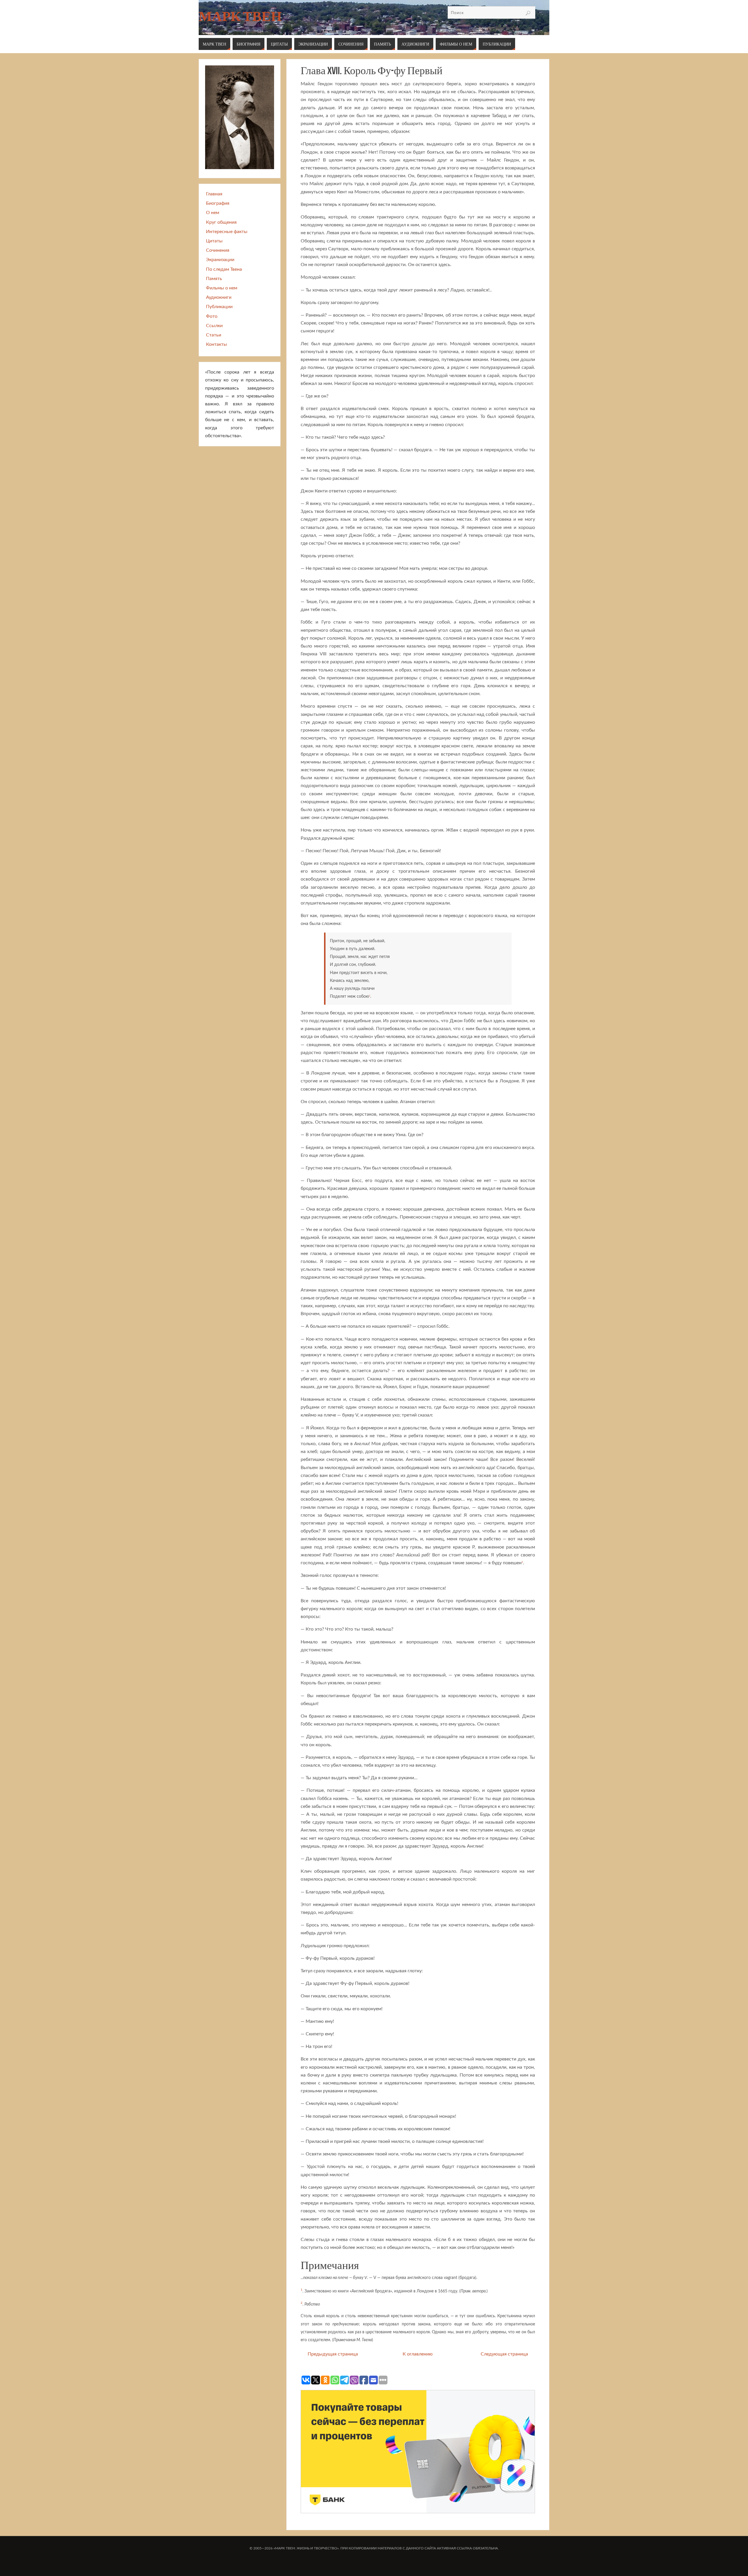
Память (214, 279)
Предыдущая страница (333, 2354)
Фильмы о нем (222, 288)
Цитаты (214, 241)
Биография (218, 203)
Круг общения (221, 222)
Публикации (219, 307)
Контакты (217, 344)
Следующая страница (504, 2354)
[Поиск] (528, 13)
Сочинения (218, 250)
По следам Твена (224, 269)
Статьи (214, 335)
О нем (213, 213)
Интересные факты (227, 232)
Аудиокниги (219, 297)
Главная (214, 194)
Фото (212, 316)
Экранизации (220, 260)
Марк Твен (240, 16)
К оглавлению (418, 2354)
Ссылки (214, 326)
